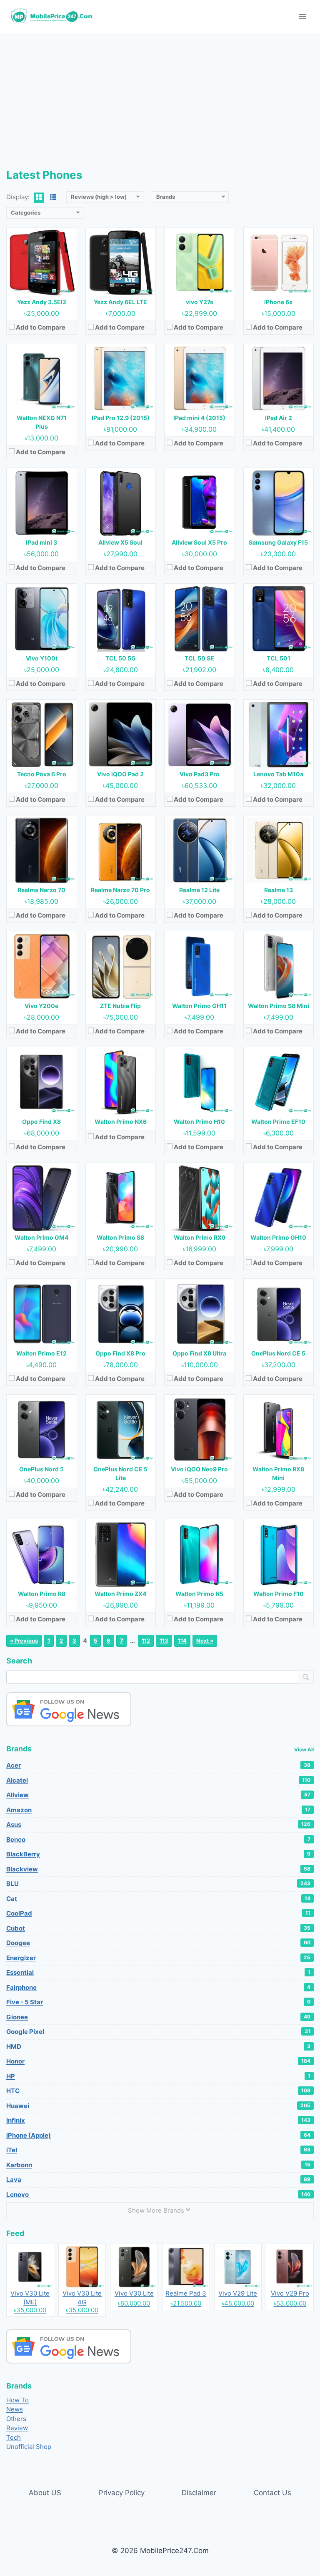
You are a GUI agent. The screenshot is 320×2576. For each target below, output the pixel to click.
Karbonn (158, 2165)
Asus (158, 1824)
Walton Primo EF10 (278, 1122)
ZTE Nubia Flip (120, 1006)
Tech (14, 2437)
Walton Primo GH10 (278, 1237)
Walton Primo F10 (279, 1594)
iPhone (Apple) (158, 2135)
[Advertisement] (160, 96)
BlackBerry (158, 1854)
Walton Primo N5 (199, 1594)
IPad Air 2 (279, 418)
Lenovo (158, 2195)
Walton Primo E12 (41, 1353)
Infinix (158, 2120)
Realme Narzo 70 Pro (120, 890)
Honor (158, 2061)
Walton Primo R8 (42, 1594)
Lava (158, 2180)
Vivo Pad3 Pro (200, 774)
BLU (158, 1884)
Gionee (158, 2017)
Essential (158, 1972)
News (15, 2409)
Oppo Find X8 (41, 1122)
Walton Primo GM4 (41, 1237)
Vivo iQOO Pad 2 (120, 774)
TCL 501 (279, 658)
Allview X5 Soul (120, 542)
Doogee (158, 1943)
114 (182, 1641)
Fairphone (158, 1987)
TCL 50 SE (199, 658)
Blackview (158, 1869)
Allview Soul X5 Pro (199, 542)
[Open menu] (302, 16)
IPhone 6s (278, 302)
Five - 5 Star (158, 2002)
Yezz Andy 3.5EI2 (42, 302)
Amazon (158, 1810)
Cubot (158, 1928)
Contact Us (272, 2493)
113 (164, 1641)
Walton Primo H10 (199, 1122)
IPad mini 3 (41, 542)
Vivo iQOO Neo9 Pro (199, 1469)
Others (16, 2419)
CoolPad (158, 1913)
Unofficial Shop (29, 2447)
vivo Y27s (200, 302)
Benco (158, 1839)
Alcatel (158, 1780)
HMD (158, 2047)
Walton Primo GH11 (199, 1006)
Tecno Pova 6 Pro (42, 774)
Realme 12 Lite (199, 890)
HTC (158, 2091)
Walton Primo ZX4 (120, 1594)
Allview (158, 1795)
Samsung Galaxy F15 (278, 542)
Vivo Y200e (41, 1006)
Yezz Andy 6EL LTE (120, 302)
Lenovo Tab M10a (278, 774)
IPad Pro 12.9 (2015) (121, 418)
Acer (158, 1765)
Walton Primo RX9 (200, 1237)
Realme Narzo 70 (41, 890)
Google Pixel (158, 2032)
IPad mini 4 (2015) (199, 418)
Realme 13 (279, 890)
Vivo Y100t (42, 658)
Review (17, 2428)
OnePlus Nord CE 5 (278, 1353)
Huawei (158, 2106)
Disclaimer (199, 2493)
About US (45, 2493)
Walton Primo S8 (120, 1237)
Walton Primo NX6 (121, 1122)
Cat (158, 1899)
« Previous (24, 1641)
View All (304, 1749)
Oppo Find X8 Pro (120, 1353)
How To (17, 2400)
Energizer (158, 1958)
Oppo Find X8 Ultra (199, 1353)
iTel (158, 2150)
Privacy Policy (122, 2493)
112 (146, 1641)
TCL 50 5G (121, 658)
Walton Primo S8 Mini (279, 1006)
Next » (205, 1641)
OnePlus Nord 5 (41, 1469)
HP (158, 2076)
